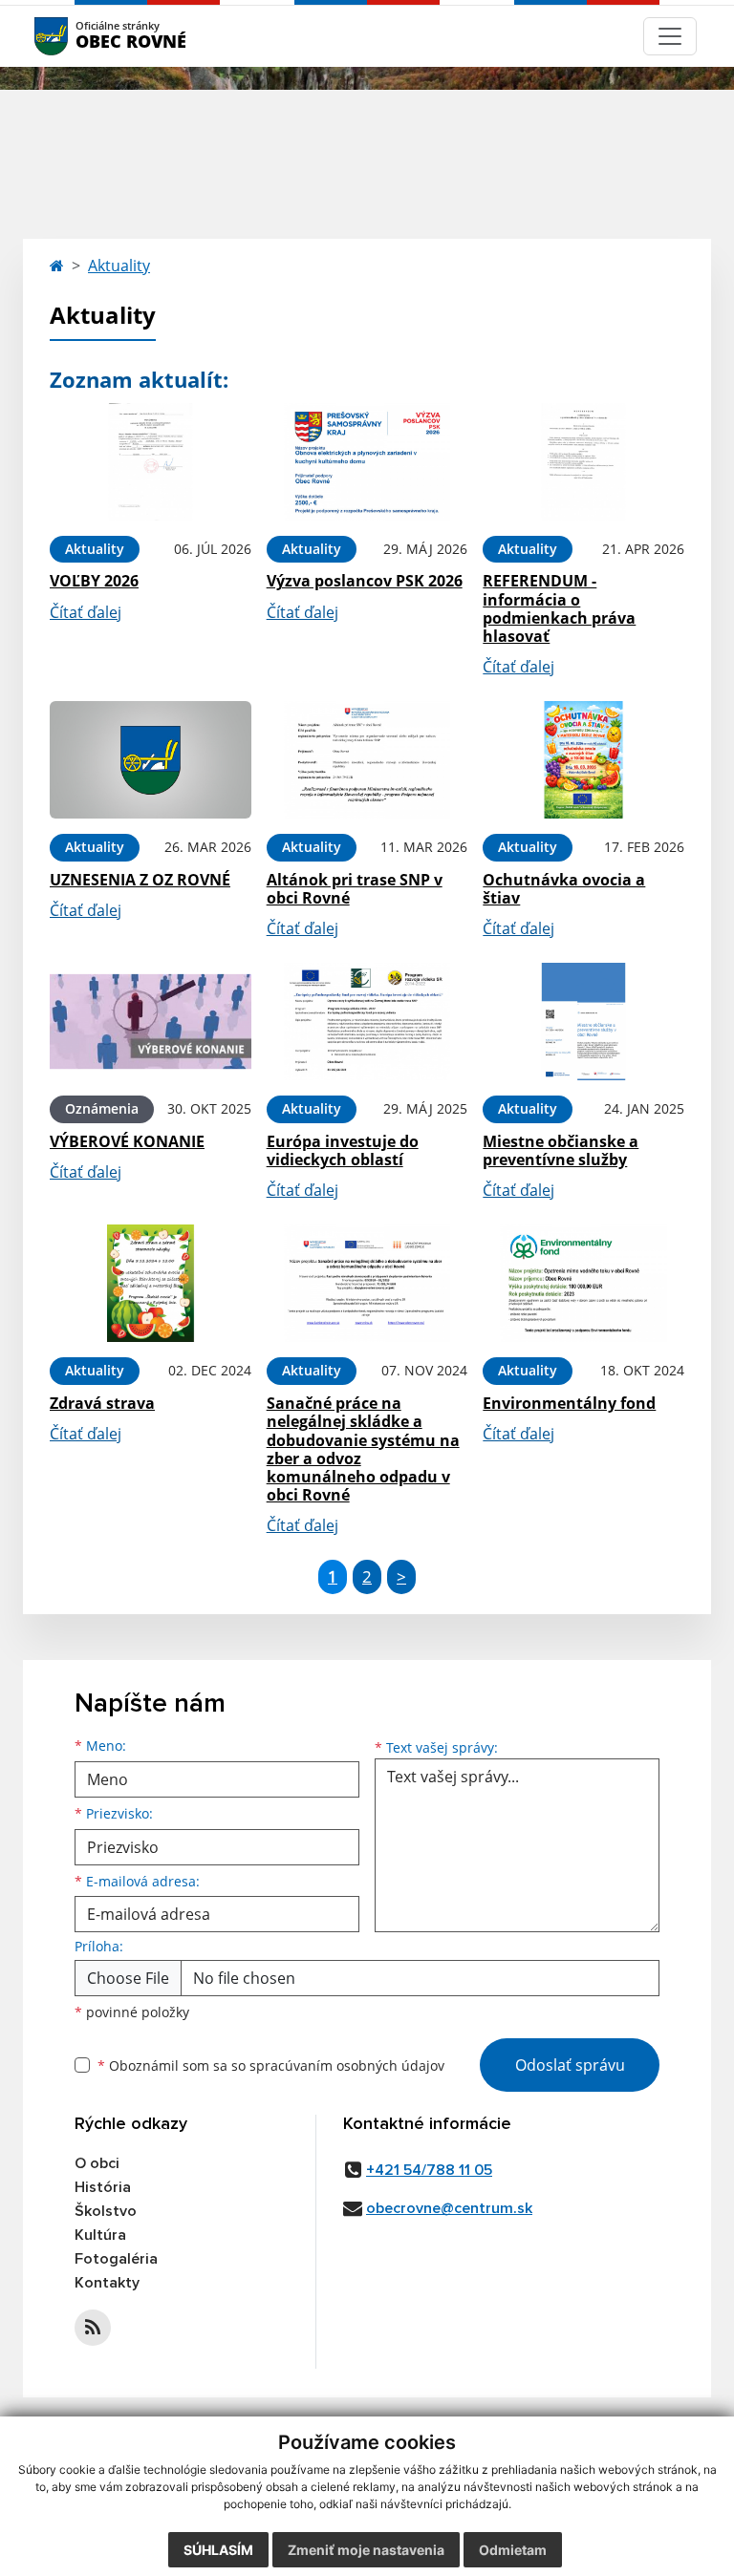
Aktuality (119, 266)
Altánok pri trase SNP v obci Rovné (355, 889)
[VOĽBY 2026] (151, 462)
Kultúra (100, 2235)
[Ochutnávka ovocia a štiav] (583, 760)
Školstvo (106, 2211)
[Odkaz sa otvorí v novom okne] (93, 2328)
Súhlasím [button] (218, 2550)
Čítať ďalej (86, 612)
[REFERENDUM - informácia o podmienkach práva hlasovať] (583, 462)
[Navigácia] (670, 36)
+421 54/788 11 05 (429, 2170)
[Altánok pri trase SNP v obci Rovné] (367, 760)
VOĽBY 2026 (94, 581)
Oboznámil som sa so (271, 2065)
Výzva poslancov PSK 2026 (365, 581)
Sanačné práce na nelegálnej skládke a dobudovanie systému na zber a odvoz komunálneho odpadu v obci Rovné (363, 1449)
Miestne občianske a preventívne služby (561, 1150)
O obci (97, 2163)
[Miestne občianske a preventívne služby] (583, 1022)
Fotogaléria (116, 2259)
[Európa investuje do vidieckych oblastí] (367, 1022)
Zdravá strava (102, 1403)
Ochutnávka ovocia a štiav (564, 889)
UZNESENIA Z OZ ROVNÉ (140, 880)
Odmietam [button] (513, 2550)
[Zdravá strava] (151, 1283)
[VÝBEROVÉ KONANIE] (151, 1022)
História (103, 2187)
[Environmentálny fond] (583, 1283)
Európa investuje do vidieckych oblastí (343, 1150)
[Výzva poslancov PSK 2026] (367, 462)
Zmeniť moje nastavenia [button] (366, 2550)
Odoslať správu (570, 2065)
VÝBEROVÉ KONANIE (127, 1141)
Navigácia (80, 36)
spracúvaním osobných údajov (347, 2065)
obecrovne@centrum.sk (449, 2208)
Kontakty (107, 2283)
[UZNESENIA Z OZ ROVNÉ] (151, 760)
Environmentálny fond (569, 1403)
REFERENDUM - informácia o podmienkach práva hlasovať (559, 608)
